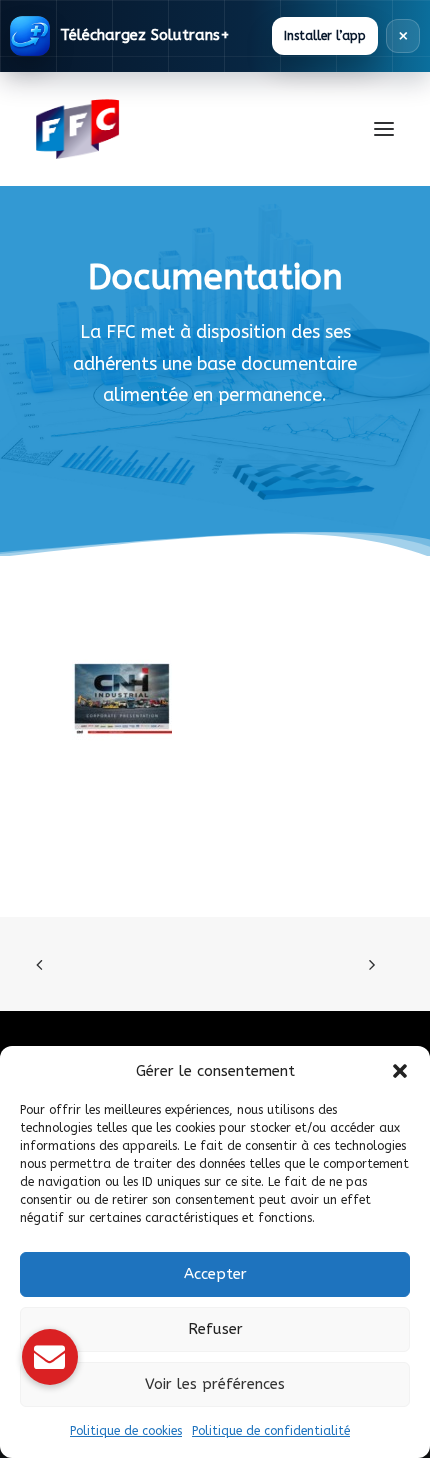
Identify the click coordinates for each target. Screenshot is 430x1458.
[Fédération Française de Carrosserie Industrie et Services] (150, 129)
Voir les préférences (215, 1384)
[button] (400, 1071)
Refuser (215, 1329)
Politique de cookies (126, 1431)
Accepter (215, 1274)
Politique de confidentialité (271, 1431)
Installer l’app (325, 36)
